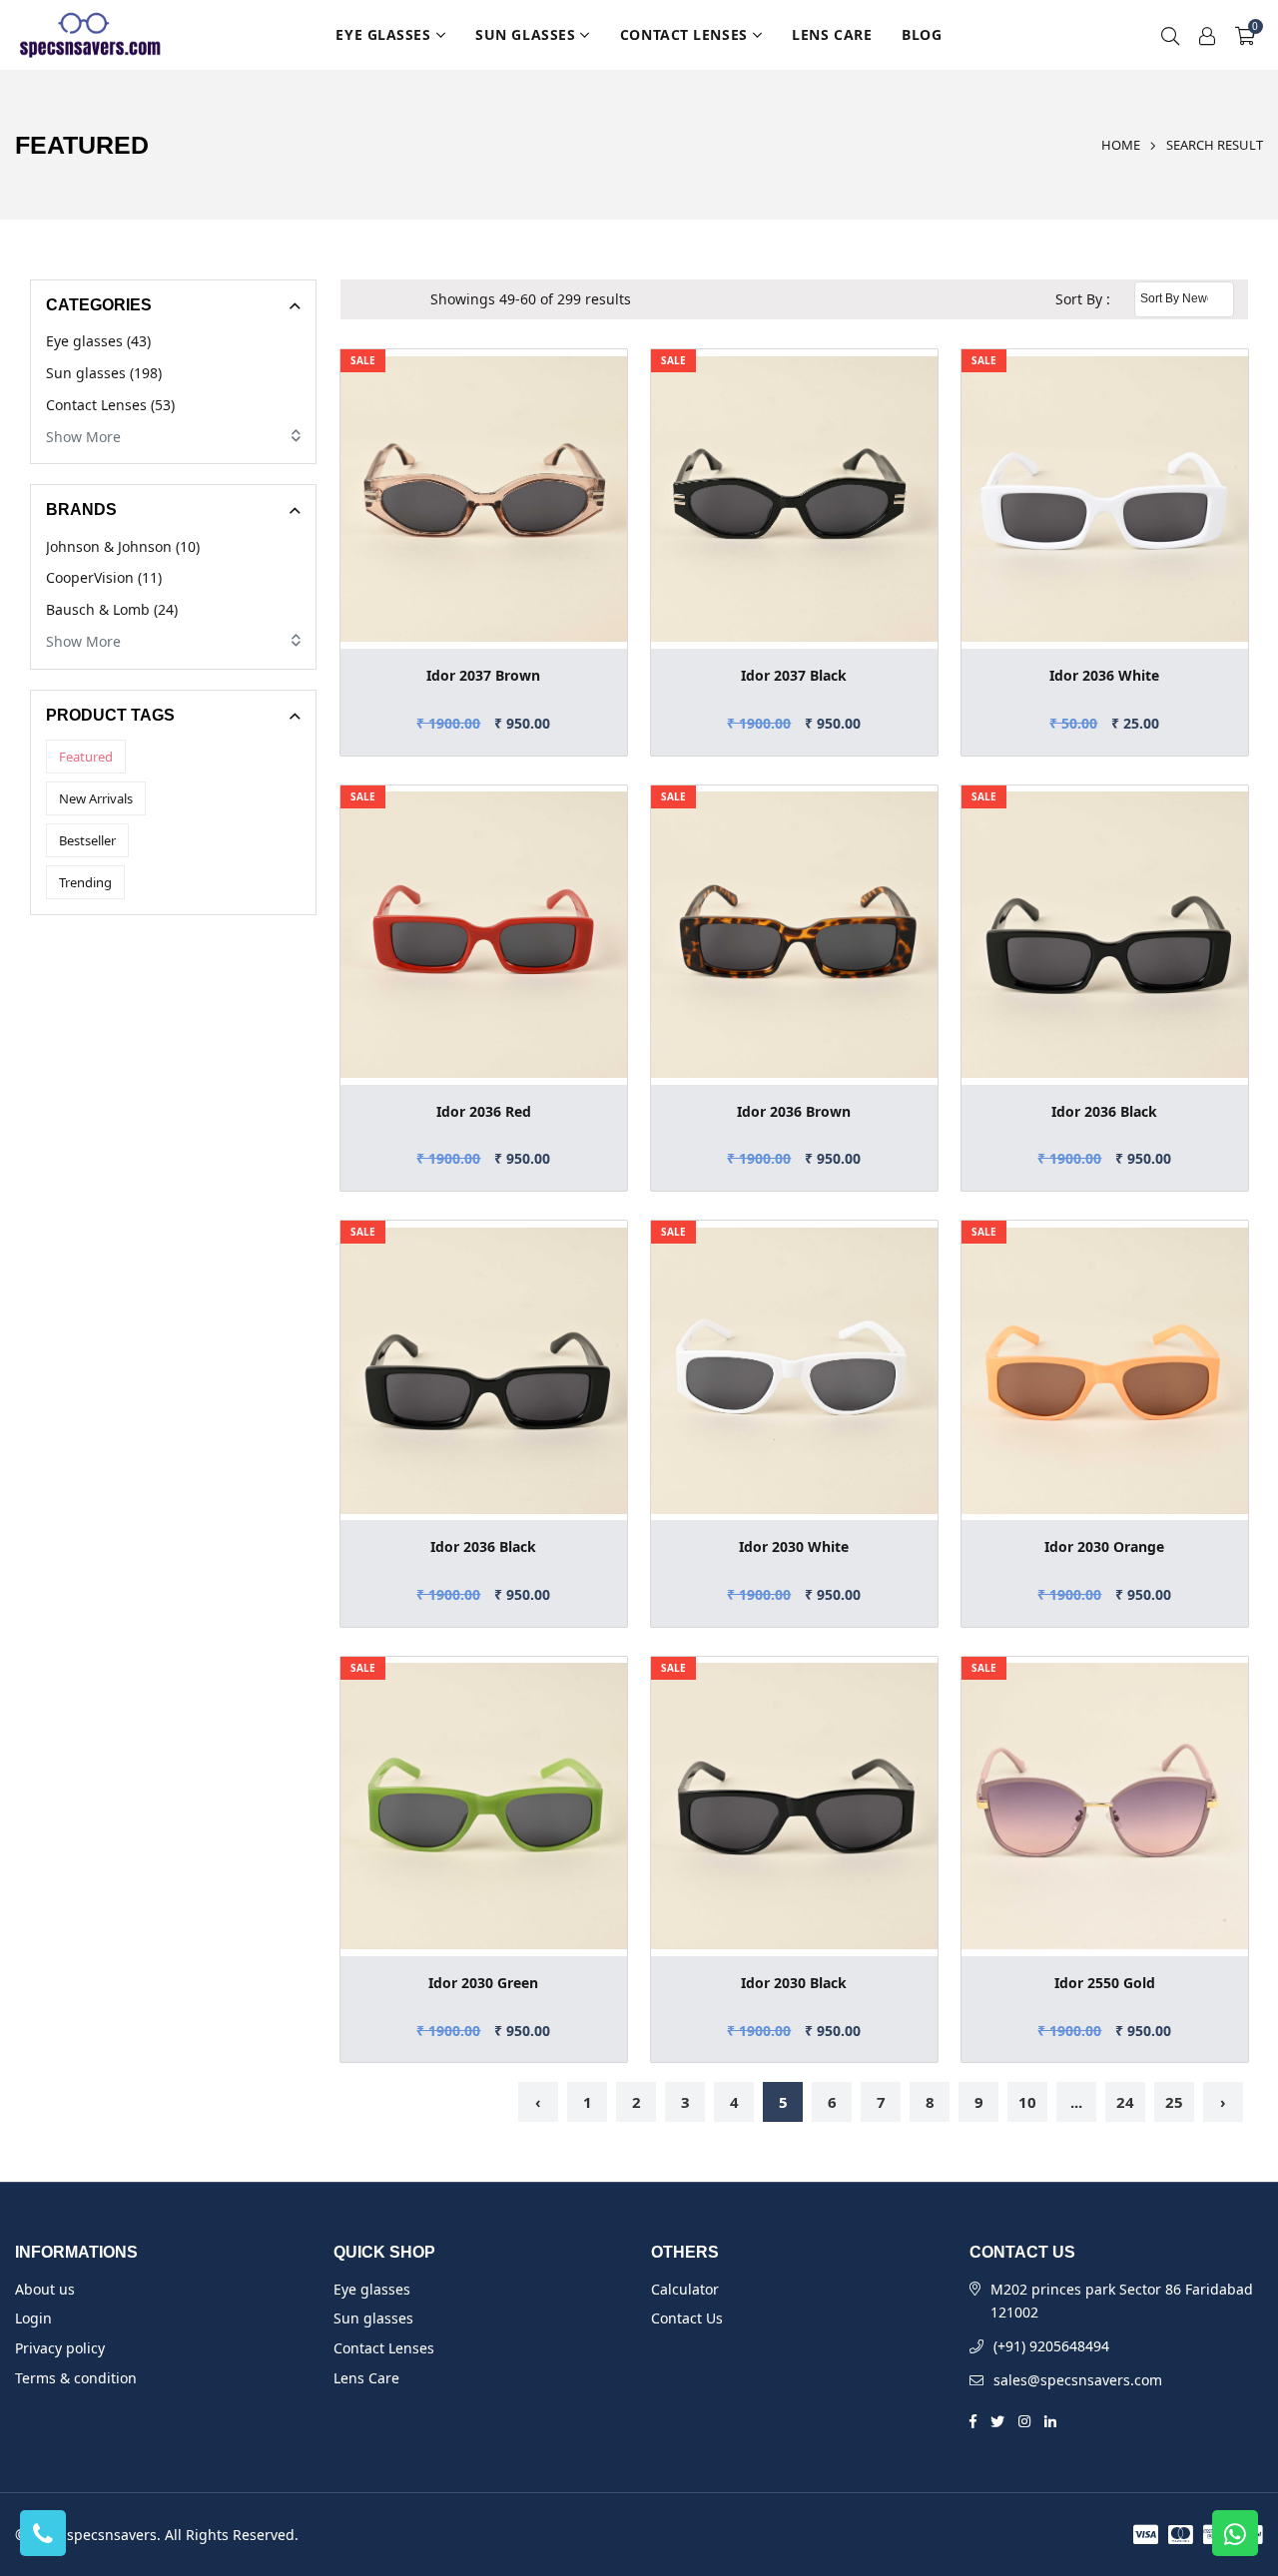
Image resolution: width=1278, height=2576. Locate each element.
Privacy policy (60, 2348)
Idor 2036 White (1104, 675)
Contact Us (687, 2318)
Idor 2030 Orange (1104, 1546)
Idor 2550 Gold (1105, 1983)
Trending (85, 882)
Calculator (685, 2289)
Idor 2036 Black (1104, 1111)
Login (33, 2318)
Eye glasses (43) (98, 341)
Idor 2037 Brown (483, 675)
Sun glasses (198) (104, 373)
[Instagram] (1024, 2420)
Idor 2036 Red (484, 1111)
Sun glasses (525, 34)
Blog (922, 34)
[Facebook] (973, 2420)
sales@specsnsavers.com (1078, 2380)
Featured (86, 757)
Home (1121, 145)
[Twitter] (997, 2420)
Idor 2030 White (794, 1546)
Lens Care (832, 34)
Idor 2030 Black (794, 1983)
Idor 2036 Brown (794, 1111)
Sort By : (1083, 299)
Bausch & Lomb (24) (112, 609)
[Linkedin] (1050, 2420)
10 (1027, 2102)
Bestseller (87, 840)
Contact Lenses (684, 34)
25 (1174, 2102)
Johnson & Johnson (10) (123, 546)
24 (1125, 2102)
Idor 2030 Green (483, 1983)
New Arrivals (96, 798)
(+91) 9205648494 (1051, 2346)
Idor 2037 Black (794, 675)
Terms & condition (76, 2378)
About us (45, 2289)
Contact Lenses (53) (110, 405)
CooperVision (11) (104, 577)
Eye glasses (383, 34)
